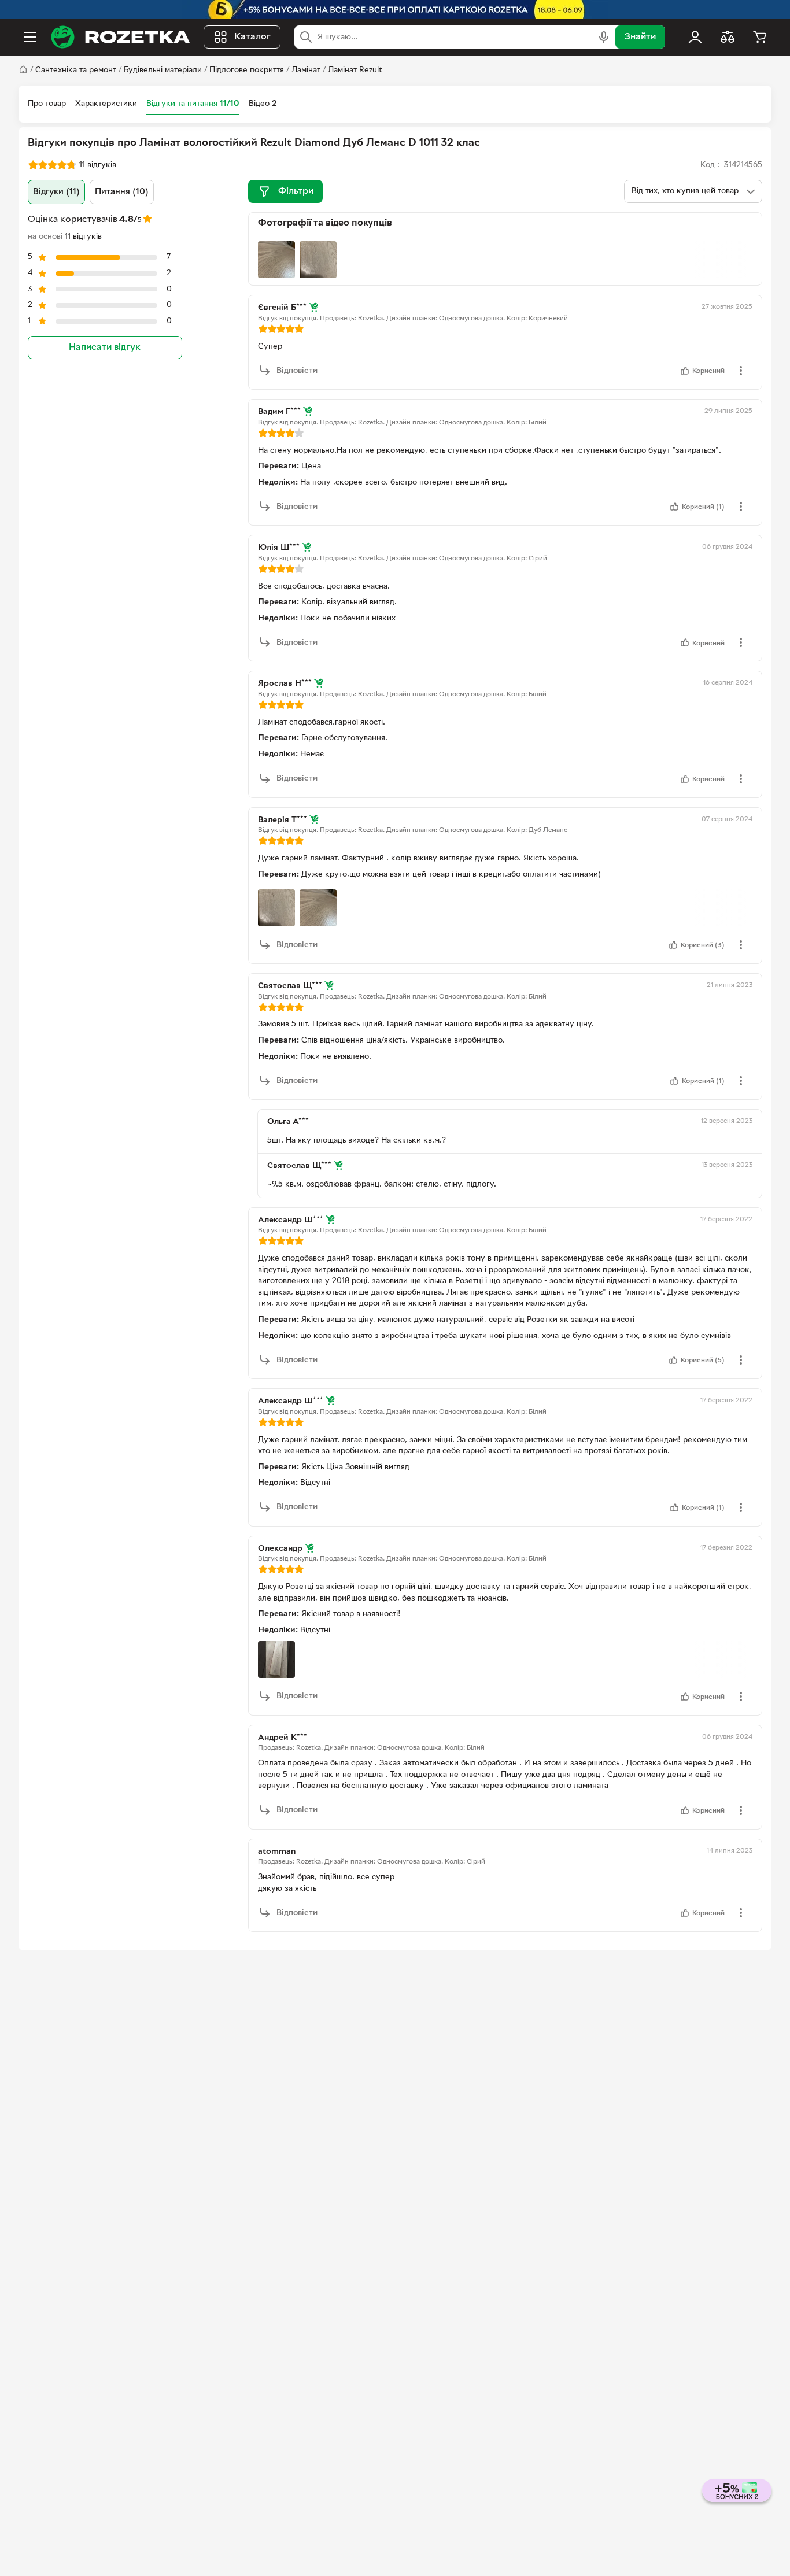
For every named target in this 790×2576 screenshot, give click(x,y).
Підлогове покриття (247, 70)
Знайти (640, 37)
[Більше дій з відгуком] (741, 371)
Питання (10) (122, 192)
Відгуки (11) (56, 192)
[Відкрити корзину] (760, 37)
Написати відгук (105, 348)
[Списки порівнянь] (728, 37)
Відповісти (297, 371)
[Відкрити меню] (30, 37)
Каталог (252, 37)
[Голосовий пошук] (604, 37)
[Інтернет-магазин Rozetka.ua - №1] (120, 37)
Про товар (47, 104)
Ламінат (306, 70)
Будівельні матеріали (163, 70)
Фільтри (296, 191)
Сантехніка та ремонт (76, 70)
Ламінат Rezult (355, 70)
